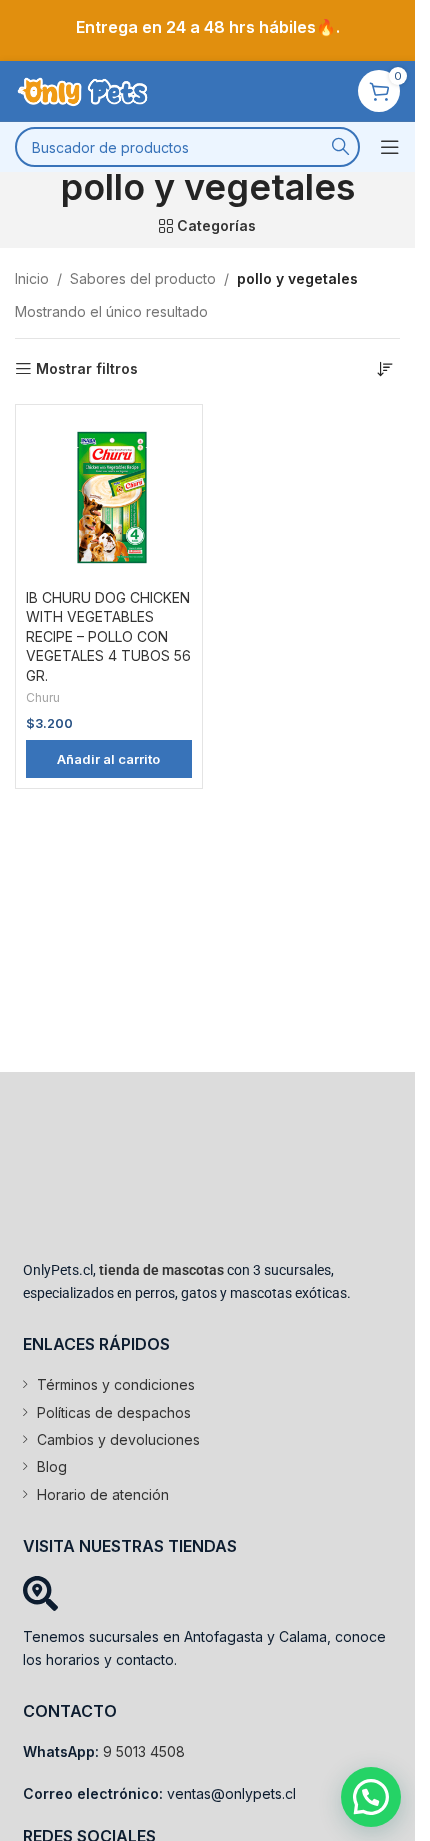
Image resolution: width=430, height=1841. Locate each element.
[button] (109, 759)
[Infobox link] (207, 27)
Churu (43, 697)
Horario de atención (103, 1494)
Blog (52, 1466)
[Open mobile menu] (390, 147)
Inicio (32, 278)
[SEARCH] (340, 147)
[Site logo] (85, 89)
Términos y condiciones (116, 1384)
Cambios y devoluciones (118, 1439)
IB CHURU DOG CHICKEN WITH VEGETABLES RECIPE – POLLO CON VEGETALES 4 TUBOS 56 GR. (108, 636)
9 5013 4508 (144, 1751)
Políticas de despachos (114, 1412)
